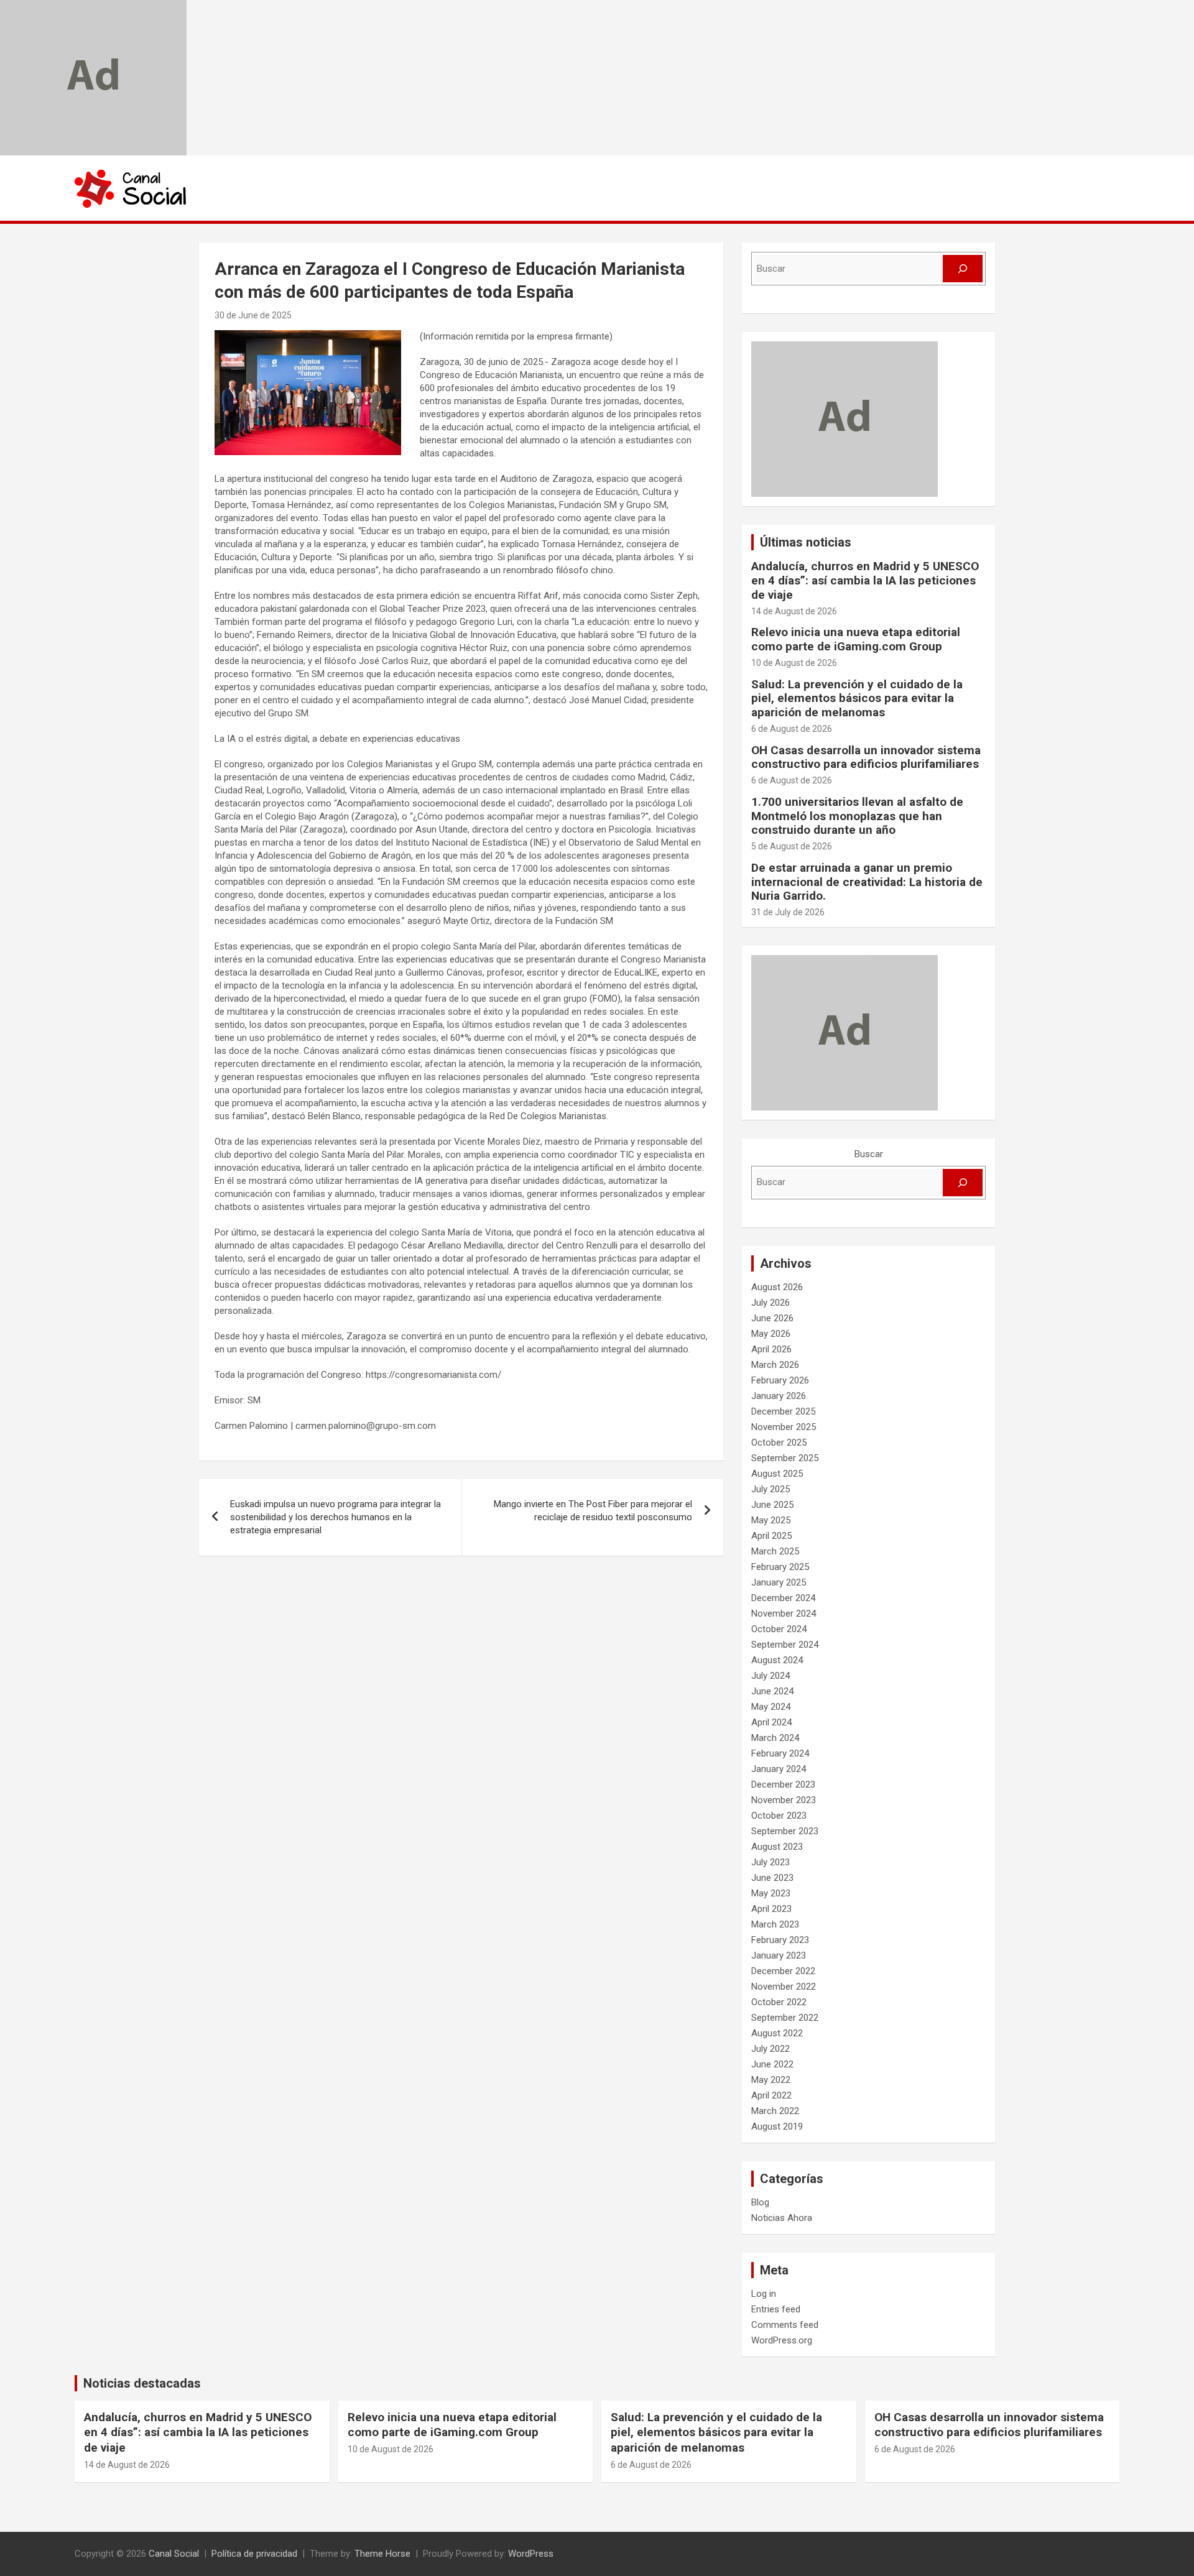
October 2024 (779, 1629)
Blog (760, 2202)
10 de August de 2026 (794, 663)
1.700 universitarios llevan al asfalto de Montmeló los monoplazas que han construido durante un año (857, 816)
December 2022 (783, 1971)
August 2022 (777, 2033)
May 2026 (771, 1334)
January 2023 (779, 1955)
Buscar (869, 1154)
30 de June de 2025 (253, 315)
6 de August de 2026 (792, 729)
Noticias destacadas (142, 2383)
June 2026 (772, 1318)
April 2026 (771, 1349)
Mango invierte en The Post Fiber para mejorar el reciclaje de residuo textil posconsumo (593, 1511)
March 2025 (775, 1551)
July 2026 (771, 1303)
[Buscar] (963, 269)
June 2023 (772, 1878)
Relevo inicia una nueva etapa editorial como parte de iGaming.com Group (856, 639)
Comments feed (785, 2325)
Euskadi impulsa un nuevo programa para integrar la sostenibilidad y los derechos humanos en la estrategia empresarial (336, 1517)
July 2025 (771, 1489)
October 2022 (779, 2002)
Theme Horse (382, 2554)
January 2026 (779, 1396)
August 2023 (777, 1847)
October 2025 (779, 1443)
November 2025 (784, 1427)
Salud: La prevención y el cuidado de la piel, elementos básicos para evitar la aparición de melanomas (857, 699)
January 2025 (779, 1582)
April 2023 (771, 1909)
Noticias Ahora (782, 2218)
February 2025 (780, 1567)
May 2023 (771, 1893)
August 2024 (777, 1660)
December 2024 (783, 1598)
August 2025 (777, 1474)
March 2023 (775, 1924)
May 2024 (771, 1707)
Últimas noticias (806, 542)
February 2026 (780, 1380)
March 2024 (775, 1738)
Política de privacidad (254, 2554)
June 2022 (772, 2064)
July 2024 (771, 1676)
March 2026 (775, 1365)
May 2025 (771, 1520)
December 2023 (783, 1784)
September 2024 (785, 1645)
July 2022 (771, 2049)
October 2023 (779, 1816)
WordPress (531, 2554)
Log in (764, 2294)
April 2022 (771, 2095)
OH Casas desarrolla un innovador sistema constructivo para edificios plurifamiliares (866, 757)
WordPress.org (782, 2340)
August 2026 (777, 1287)
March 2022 (775, 2111)
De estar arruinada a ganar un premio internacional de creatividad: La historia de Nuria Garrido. (867, 882)
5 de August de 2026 (792, 846)
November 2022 (784, 1987)
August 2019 (777, 2126)
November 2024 (784, 1613)
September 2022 (785, 2018)
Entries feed (776, 2309)
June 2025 (772, 1505)
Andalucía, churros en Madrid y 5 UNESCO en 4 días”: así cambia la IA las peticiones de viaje (865, 580)
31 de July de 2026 (788, 912)
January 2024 (779, 1769)
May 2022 (771, 2080)
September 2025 (785, 1458)
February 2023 (780, 1940)
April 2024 (771, 1722)
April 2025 (771, 1536)
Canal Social (174, 2554)
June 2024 (772, 1691)
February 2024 (780, 1753)
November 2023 (784, 1800)
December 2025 (783, 1411)
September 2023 (785, 1831)
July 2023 (771, 1862)
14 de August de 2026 (794, 611)
